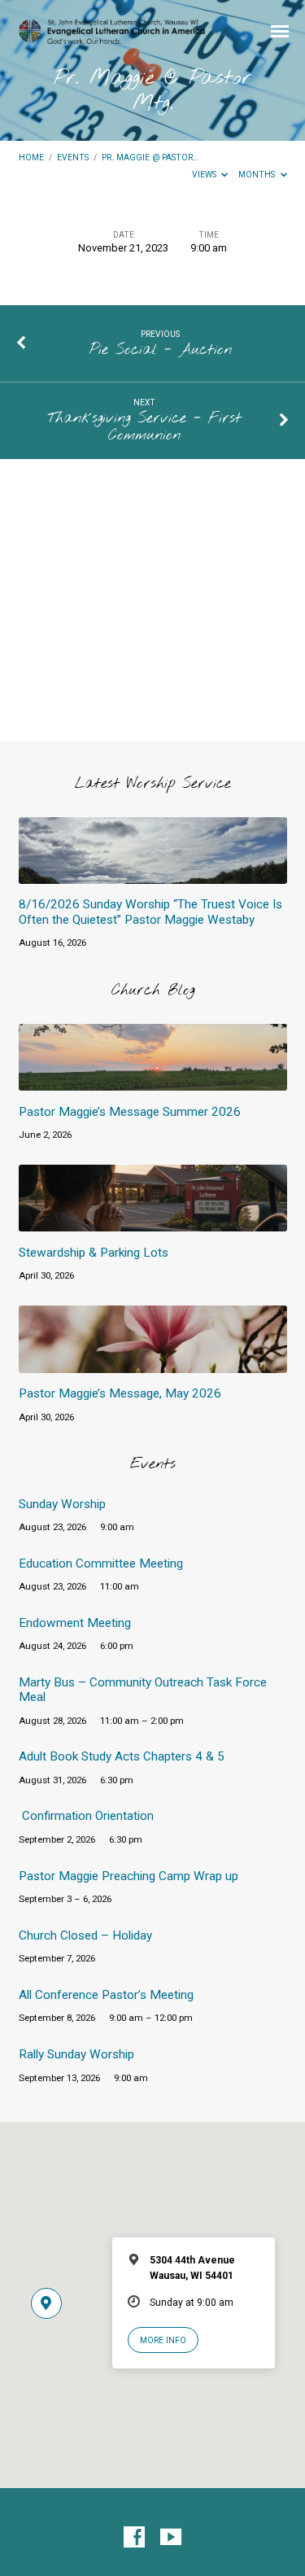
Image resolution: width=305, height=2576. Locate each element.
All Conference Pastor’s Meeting (106, 1995)
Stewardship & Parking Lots (94, 1253)
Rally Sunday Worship (76, 2054)
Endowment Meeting (75, 1623)
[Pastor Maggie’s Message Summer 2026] (153, 1081)
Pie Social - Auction (161, 350)
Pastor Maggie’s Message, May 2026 (120, 1393)
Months (258, 175)
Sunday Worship (62, 1504)
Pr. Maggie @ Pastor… (150, 157)
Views (205, 175)
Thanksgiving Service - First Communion (144, 427)
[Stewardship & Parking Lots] (153, 1222)
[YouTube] (171, 2538)
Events (73, 157)
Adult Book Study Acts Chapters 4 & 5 (122, 1756)
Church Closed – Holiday (85, 1935)
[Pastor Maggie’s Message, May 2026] (153, 1364)
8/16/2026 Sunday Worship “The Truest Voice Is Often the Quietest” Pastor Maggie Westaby (150, 912)
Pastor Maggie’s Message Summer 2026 (130, 1112)
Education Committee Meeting (101, 1564)
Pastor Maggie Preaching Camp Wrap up (129, 1876)
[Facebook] (134, 2538)
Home (31, 157)
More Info (163, 2340)
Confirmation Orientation (88, 1816)
